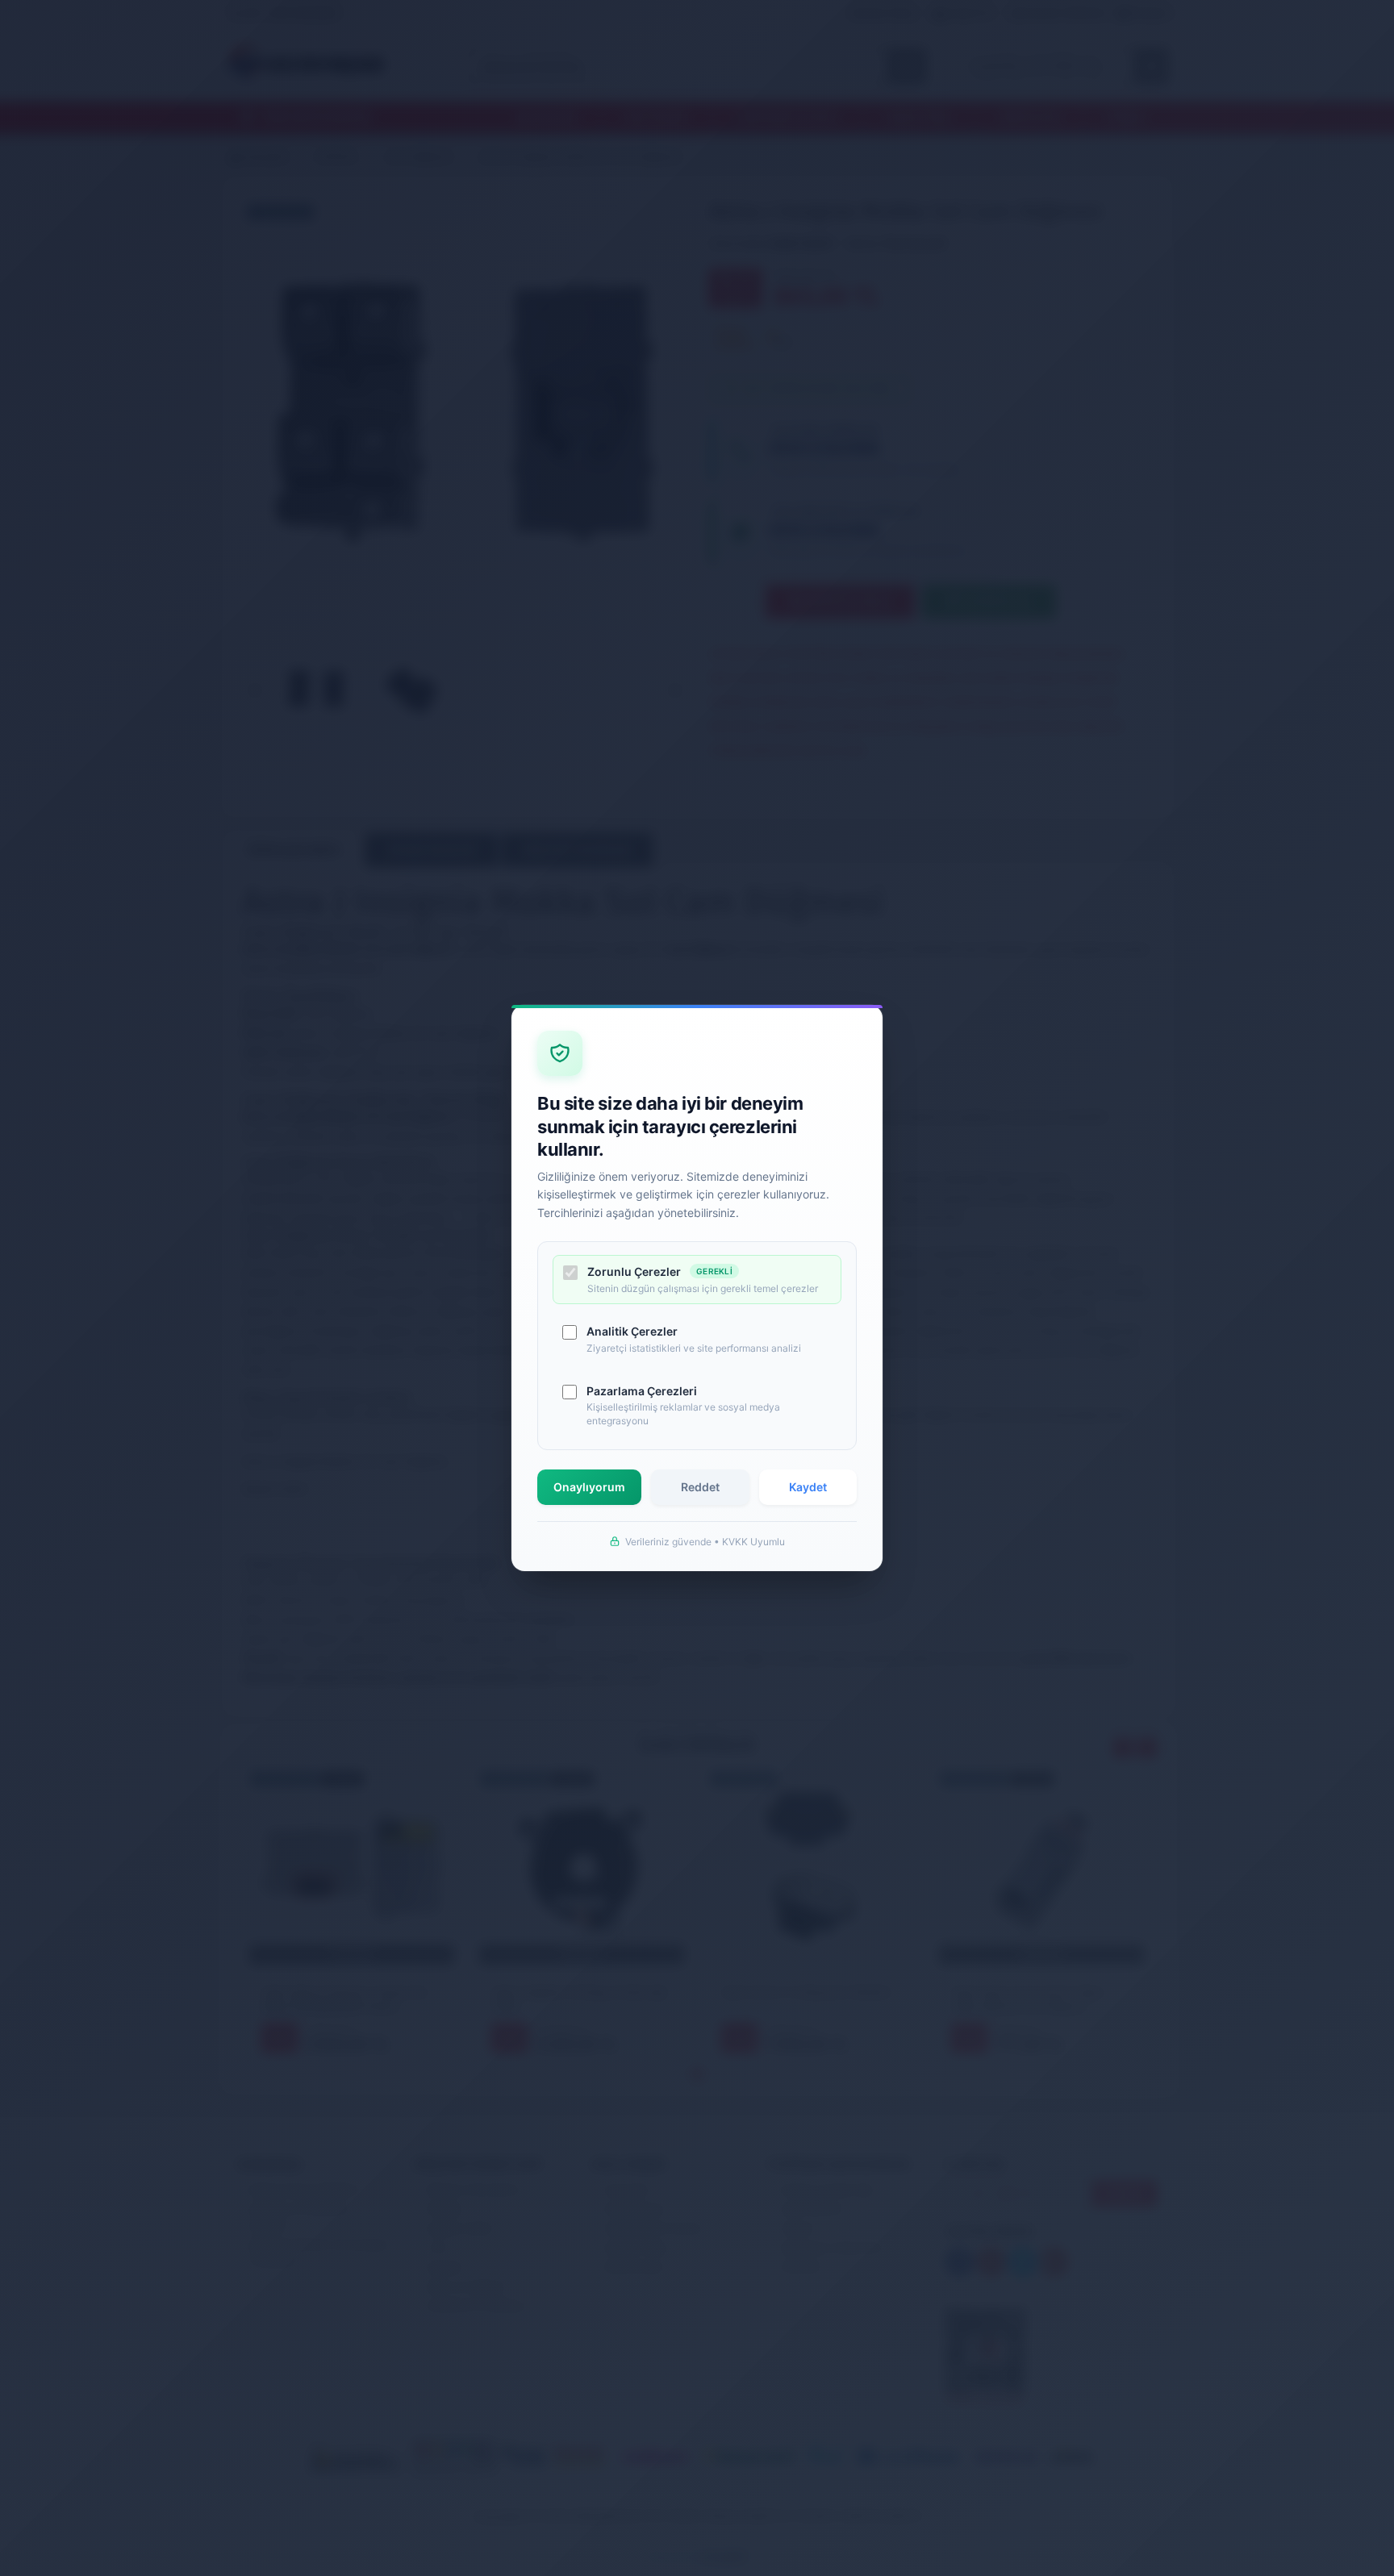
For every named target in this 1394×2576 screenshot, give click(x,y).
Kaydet (808, 1487)
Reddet (700, 1487)
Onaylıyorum (589, 1487)
